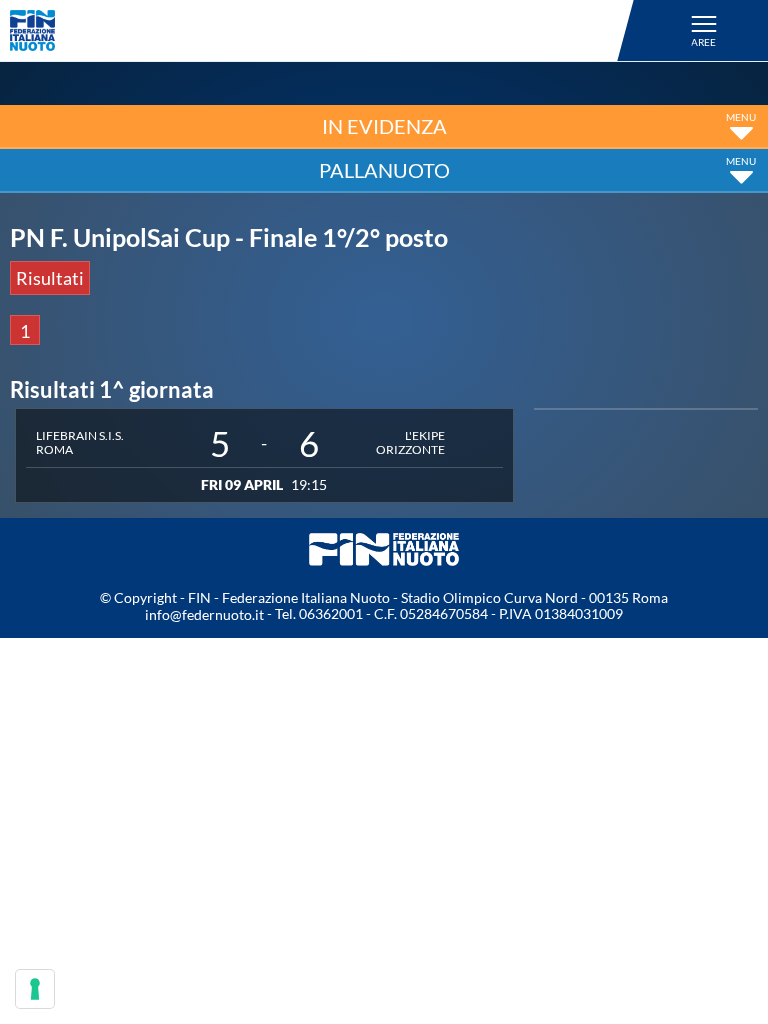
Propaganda (62, 755)
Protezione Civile (83, 946)
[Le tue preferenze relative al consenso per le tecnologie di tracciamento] (35, 989)
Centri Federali (74, 819)
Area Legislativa (78, 883)
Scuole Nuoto (68, 691)
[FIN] (325, 30)
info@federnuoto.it (204, 614)
